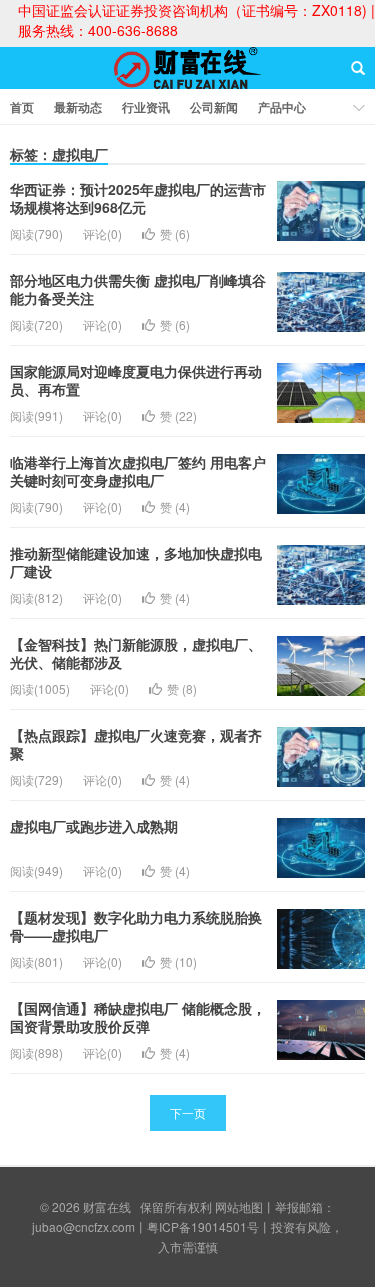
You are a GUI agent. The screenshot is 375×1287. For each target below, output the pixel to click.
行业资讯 (146, 107)
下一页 (188, 1112)
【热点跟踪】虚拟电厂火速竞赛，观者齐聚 (136, 744)
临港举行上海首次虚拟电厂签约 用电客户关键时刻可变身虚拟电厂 (138, 471)
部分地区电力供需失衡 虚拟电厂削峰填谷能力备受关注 (138, 289)
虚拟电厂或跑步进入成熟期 (94, 826)
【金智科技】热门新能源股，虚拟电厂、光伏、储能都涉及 (136, 653)
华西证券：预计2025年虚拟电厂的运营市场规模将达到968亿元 (138, 198)
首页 (22, 107)
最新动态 (78, 107)
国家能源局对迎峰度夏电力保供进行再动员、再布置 (136, 380)
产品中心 (282, 107)
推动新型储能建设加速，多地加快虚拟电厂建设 (136, 562)
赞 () (175, 233)
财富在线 (188, 86)
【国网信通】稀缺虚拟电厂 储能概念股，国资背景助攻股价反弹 (138, 1017)
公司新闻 (214, 107)
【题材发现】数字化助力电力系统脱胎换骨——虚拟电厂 (136, 926)
